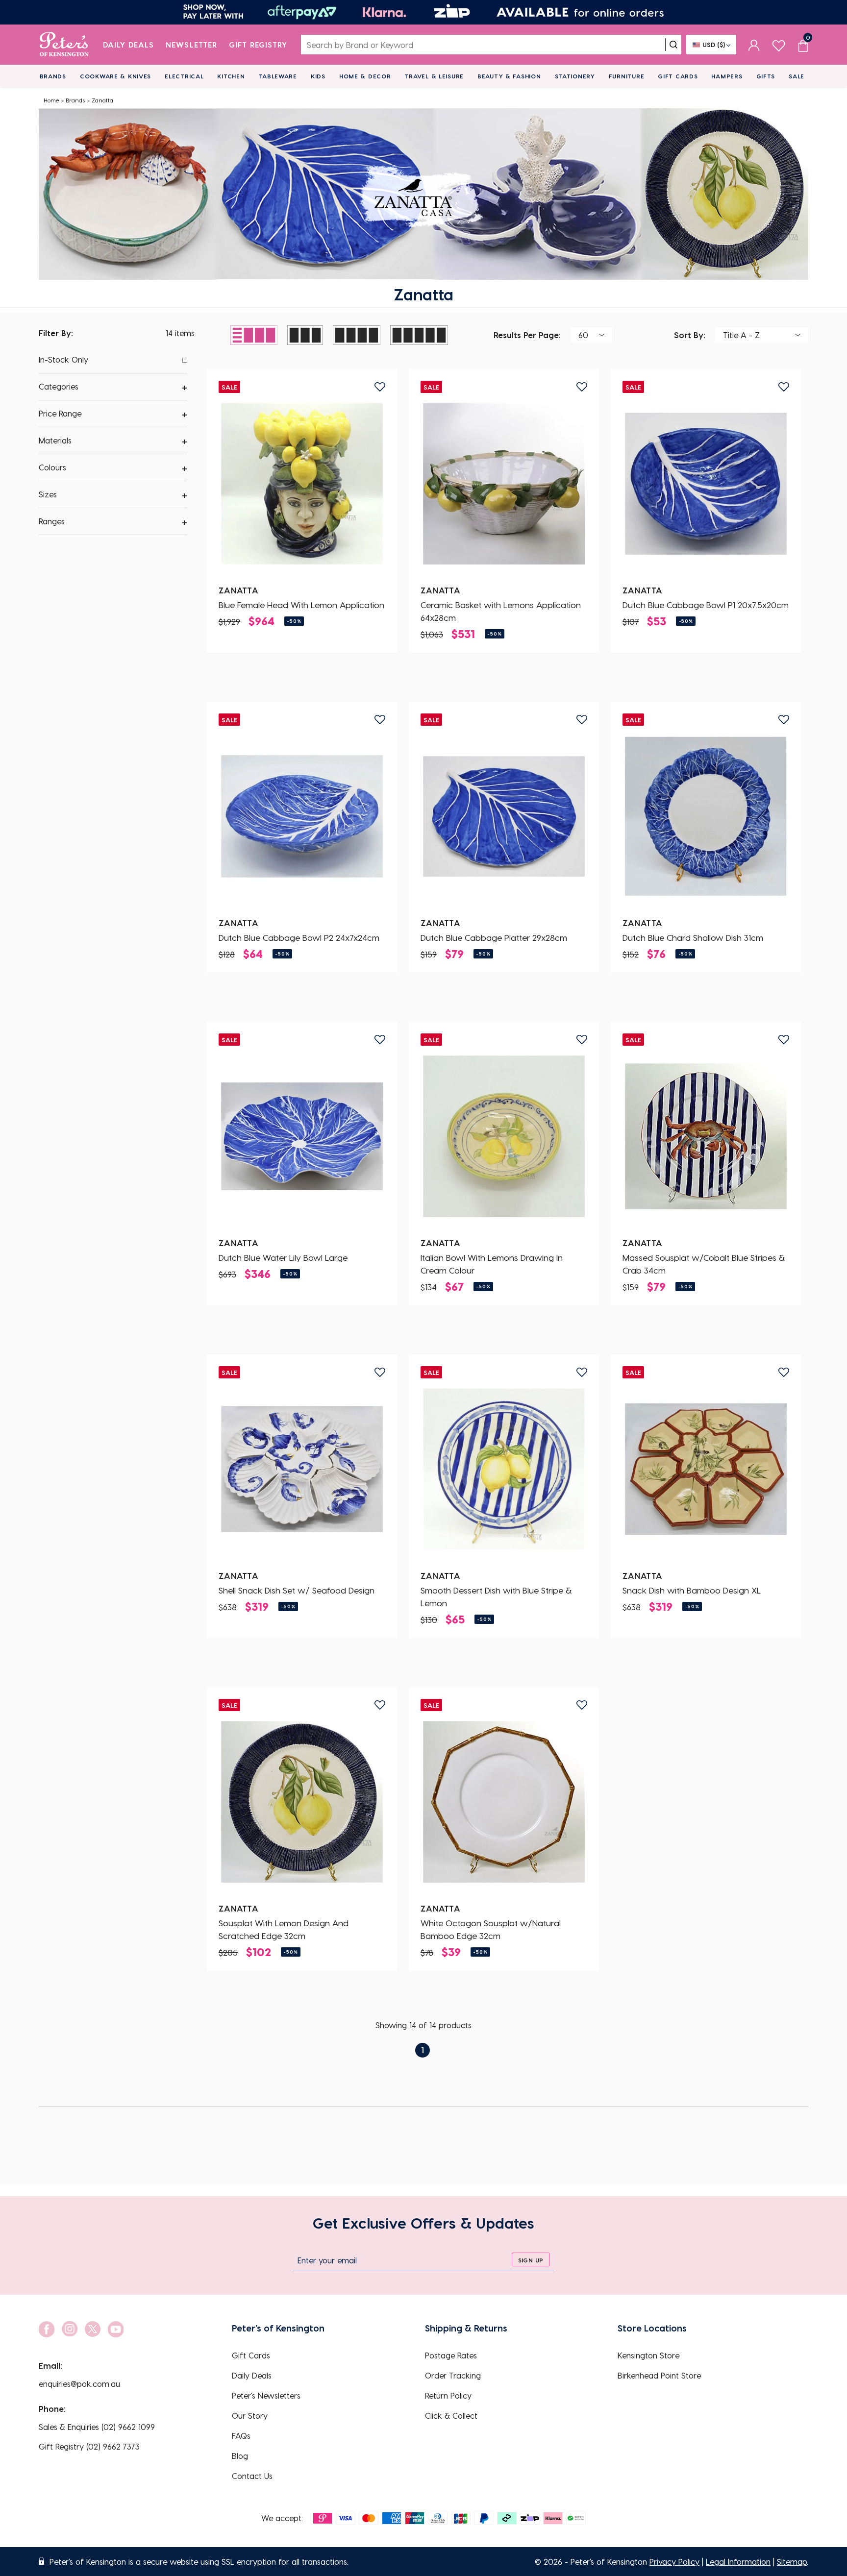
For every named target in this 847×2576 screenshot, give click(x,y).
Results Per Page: (527, 334)
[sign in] (754, 45)
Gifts (766, 76)
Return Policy (448, 2395)
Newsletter (191, 45)
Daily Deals (129, 45)
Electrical (184, 76)
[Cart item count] (803, 45)
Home (51, 100)
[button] (113, 387)
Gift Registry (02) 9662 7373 (89, 2446)
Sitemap (792, 2562)
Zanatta (102, 100)
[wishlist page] (779, 44)
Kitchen (231, 76)
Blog (240, 2456)
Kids (318, 76)
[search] (673, 45)
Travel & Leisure (434, 76)
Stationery (575, 76)
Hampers (727, 76)
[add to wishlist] (380, 387)
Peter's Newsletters (266, 2395)
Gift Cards (678, 76)
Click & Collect (451, 2416)
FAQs (241, 2436)
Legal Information (738, 2562)
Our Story (250, 2416)
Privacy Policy (674, 2562)
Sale (797, 76)
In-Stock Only (63, 359)
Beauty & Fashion (509, 76)
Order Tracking (453, 2375)
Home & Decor (365, 76)
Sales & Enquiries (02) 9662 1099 (97, 2427)
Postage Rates (451, 2355)
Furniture (626, 76)
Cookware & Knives (115, 76)
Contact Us (252, 2476)
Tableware (277, 76)
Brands (53, 76)
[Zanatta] (302, 484)
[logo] (64, 45)
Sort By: (690, 334)
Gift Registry (258, 45)
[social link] (47, 2329)
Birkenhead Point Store (659, 2375)
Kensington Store (648, 2355)
